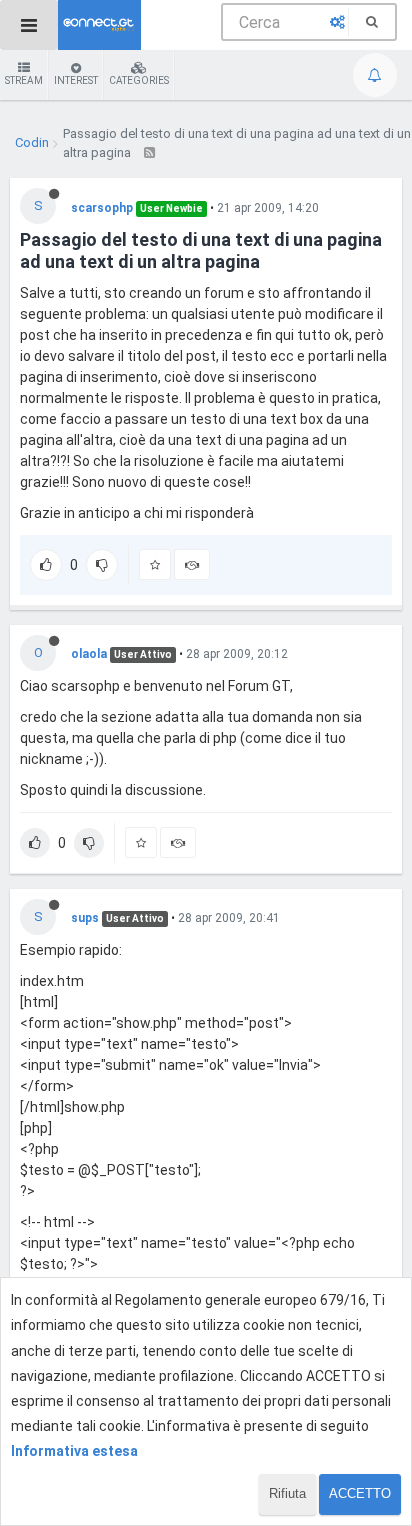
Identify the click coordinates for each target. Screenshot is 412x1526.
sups (85, 918)
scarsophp (102, 208)
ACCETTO (360, 1493)
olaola (89, 654)
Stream (24, 80)
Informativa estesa (74, 1451)
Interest (76, 80)
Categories (139, 80)
